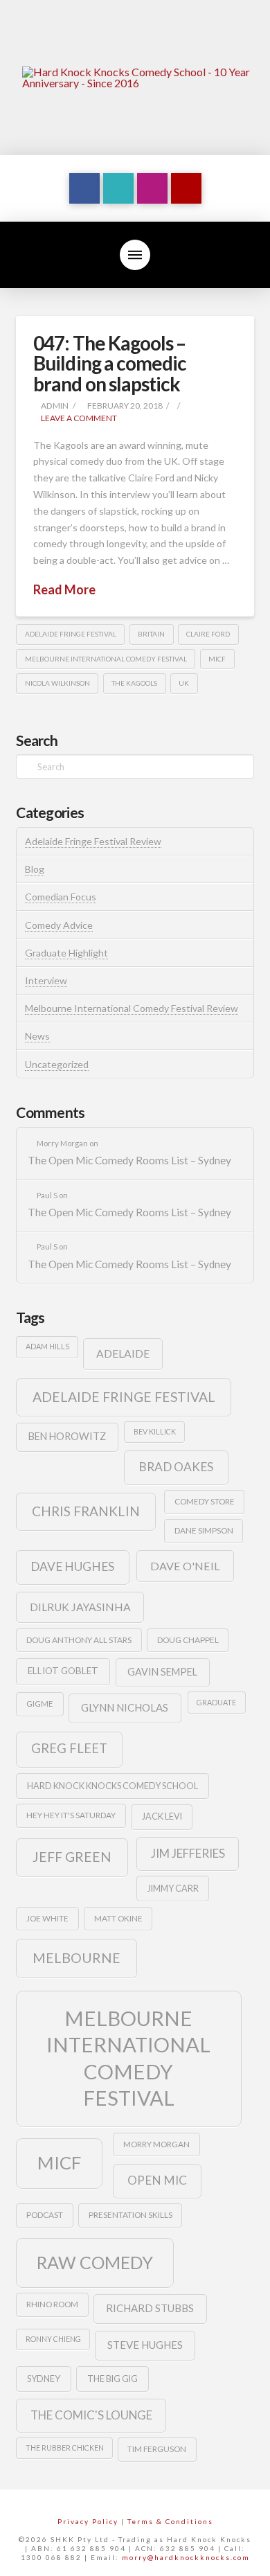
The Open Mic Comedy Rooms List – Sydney (129, 1160)
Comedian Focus (61, 897)
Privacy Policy (88, 2521)
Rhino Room (52, 2304)
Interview (46, 980)
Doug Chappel (188, 1640)
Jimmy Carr (173, 1888)
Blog (35, 869)
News (37, 1036)
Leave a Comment (78, 418)
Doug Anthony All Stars (79, 1640)
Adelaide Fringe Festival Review (93, 841)
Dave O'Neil (185, 1566)
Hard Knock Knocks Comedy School (112, 1786)
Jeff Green (72, 1857)
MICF (217, 659)
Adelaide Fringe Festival (71, 634)
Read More (64, 589)
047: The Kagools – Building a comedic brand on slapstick (109, 363)
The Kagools (134, 683)
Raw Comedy (95, 2262)
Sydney (44, 2379)
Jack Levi (162, 1816)
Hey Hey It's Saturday (71, 1815)
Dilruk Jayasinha (80, 1607)
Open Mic (157, 2180)
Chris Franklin (86, 1511)
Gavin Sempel (162, 1672)
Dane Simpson (204, 1530)
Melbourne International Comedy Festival (106, 659)
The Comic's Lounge (91, 2415)
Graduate (216, 1702)
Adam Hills (47, 1346)
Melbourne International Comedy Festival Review (132, 1008)
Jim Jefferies (188, 1853)
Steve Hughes (145, 2345)
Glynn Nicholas (125, 1707)
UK (184, 683)
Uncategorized (57, 1064)
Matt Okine (118, 1918)
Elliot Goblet (63, 1671)
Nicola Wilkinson (57, 683)
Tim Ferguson (157, 2449)
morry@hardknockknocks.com (186, 2557)
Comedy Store (205, 1501)
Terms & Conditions (170, 2521)
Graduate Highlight (66, 953)
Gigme (40, 1704)
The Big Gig (112, 2379)
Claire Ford (208, 634)
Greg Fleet (69, 1748)
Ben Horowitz (67, 1436)
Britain (151, 634)
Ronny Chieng (53, 2339)
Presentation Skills (130, 2215)
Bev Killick (155, 1431)
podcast (45, 2215)
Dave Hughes (72, 1566)
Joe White (47, 1918)
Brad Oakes (176, 1467)
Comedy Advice (59, 925)
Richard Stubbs (150, 2308)
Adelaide (123, 1353)
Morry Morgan (156, 2144)
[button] (135, 255)
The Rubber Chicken (65, 2448)
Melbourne (76, 1958)
